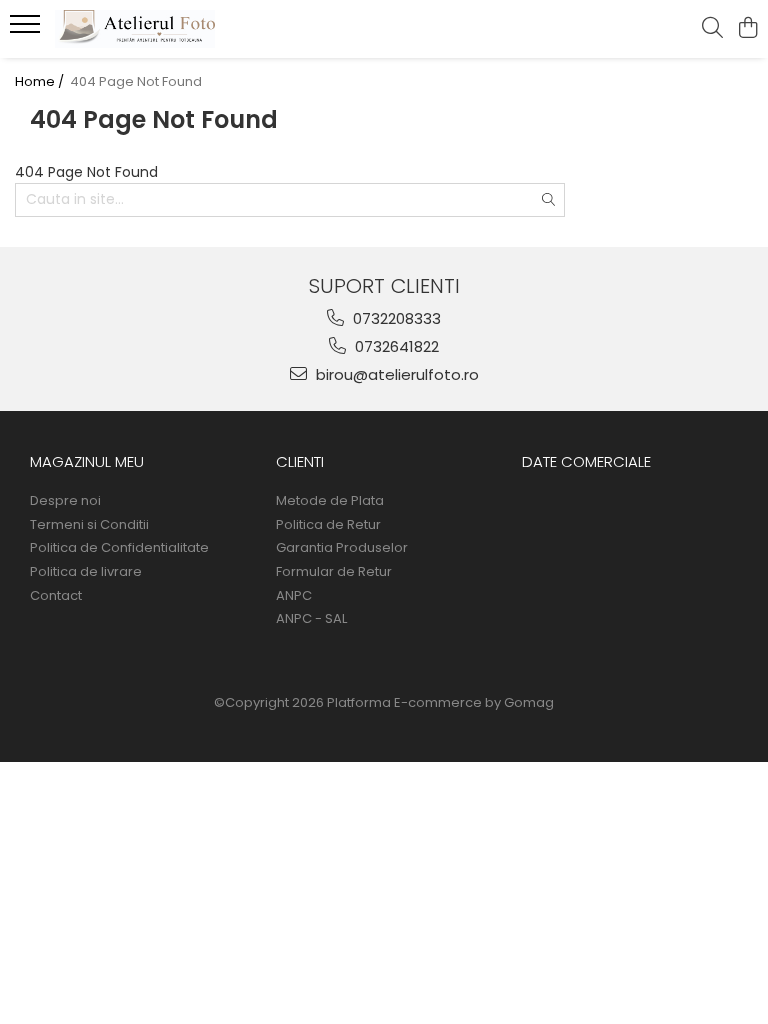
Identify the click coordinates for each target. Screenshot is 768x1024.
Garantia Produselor (342, 548)
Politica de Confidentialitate (119, 548)
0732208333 (395, 318)
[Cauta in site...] (712, 29)
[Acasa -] (135, 29)
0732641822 (395, 346)
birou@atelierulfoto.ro (395, 374)
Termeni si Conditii (89, 525)
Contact (56, 596)
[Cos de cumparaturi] (747, 29)
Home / (41, 82)
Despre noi (65, 501)
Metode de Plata (330, 501)
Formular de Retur (334, 572)
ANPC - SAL (311, 619)
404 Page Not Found (136, 82)
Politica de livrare (86, 572)
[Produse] (27, 30)
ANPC (294, 596)
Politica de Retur (328, 525)
